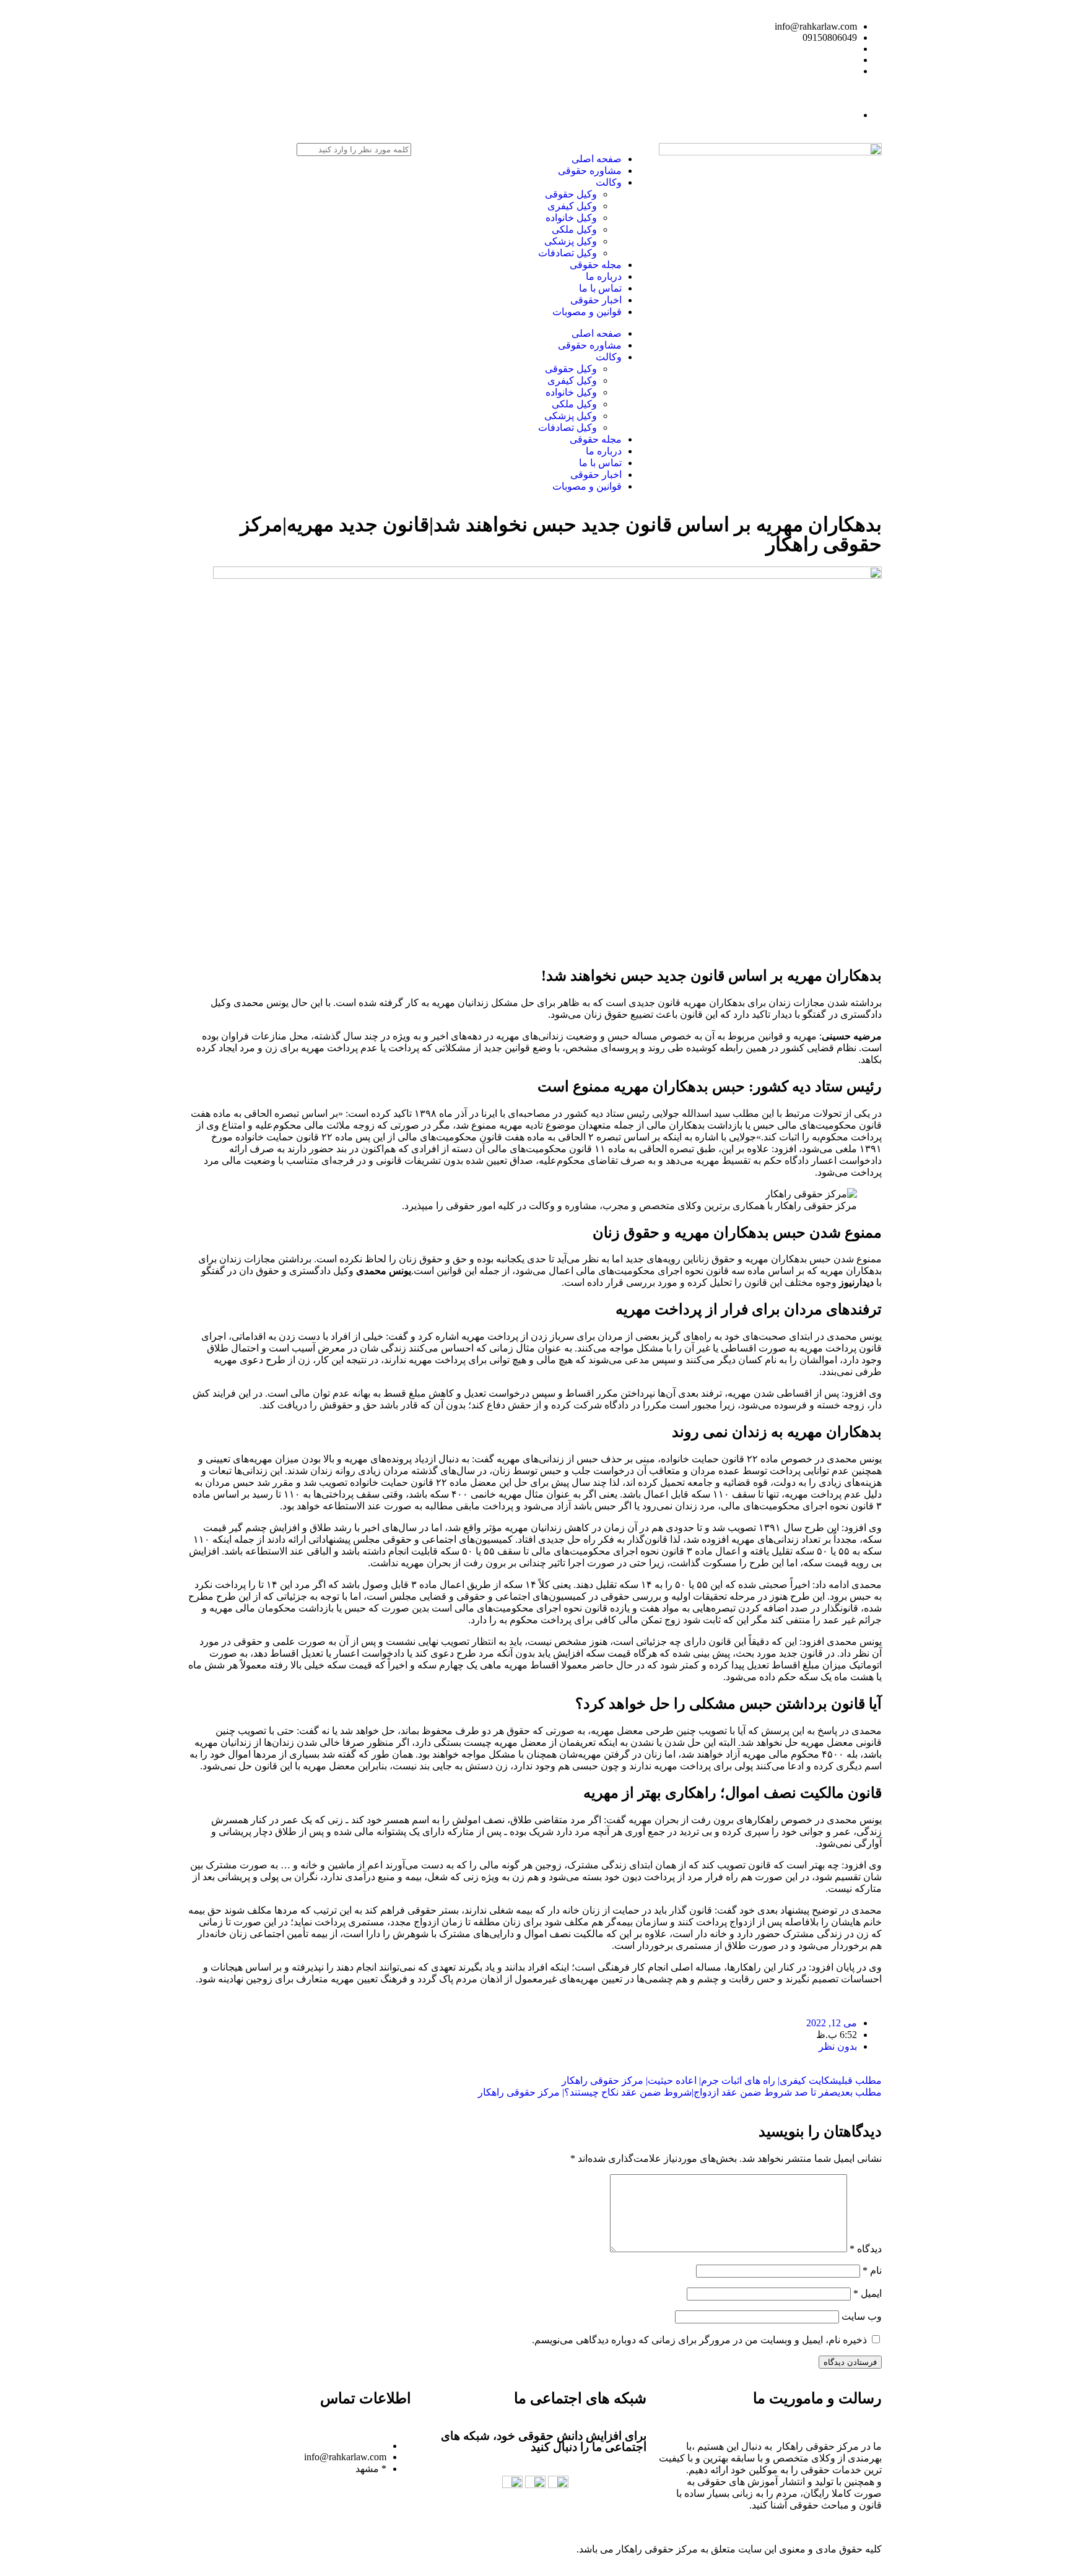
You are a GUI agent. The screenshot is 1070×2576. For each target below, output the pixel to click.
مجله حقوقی (596, 265)
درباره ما (604, 276)
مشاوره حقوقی (590, 171)
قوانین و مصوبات (587, 312)
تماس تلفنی (523, 115)
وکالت (609, 182)
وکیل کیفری (572, 206)
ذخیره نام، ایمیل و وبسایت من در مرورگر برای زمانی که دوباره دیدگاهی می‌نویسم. (699, 2340)
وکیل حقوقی (571, 194)
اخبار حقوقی (596, 300)
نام (872, 2270)
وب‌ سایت (862, 2316)
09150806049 (830, 37)
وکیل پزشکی (571, 241)
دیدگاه (866, 2249)
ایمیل (868, 2293)
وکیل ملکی (574, 229)
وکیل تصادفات (568, 253)
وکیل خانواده (571, 218)
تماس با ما (600, 288)
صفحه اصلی (597, 159)
